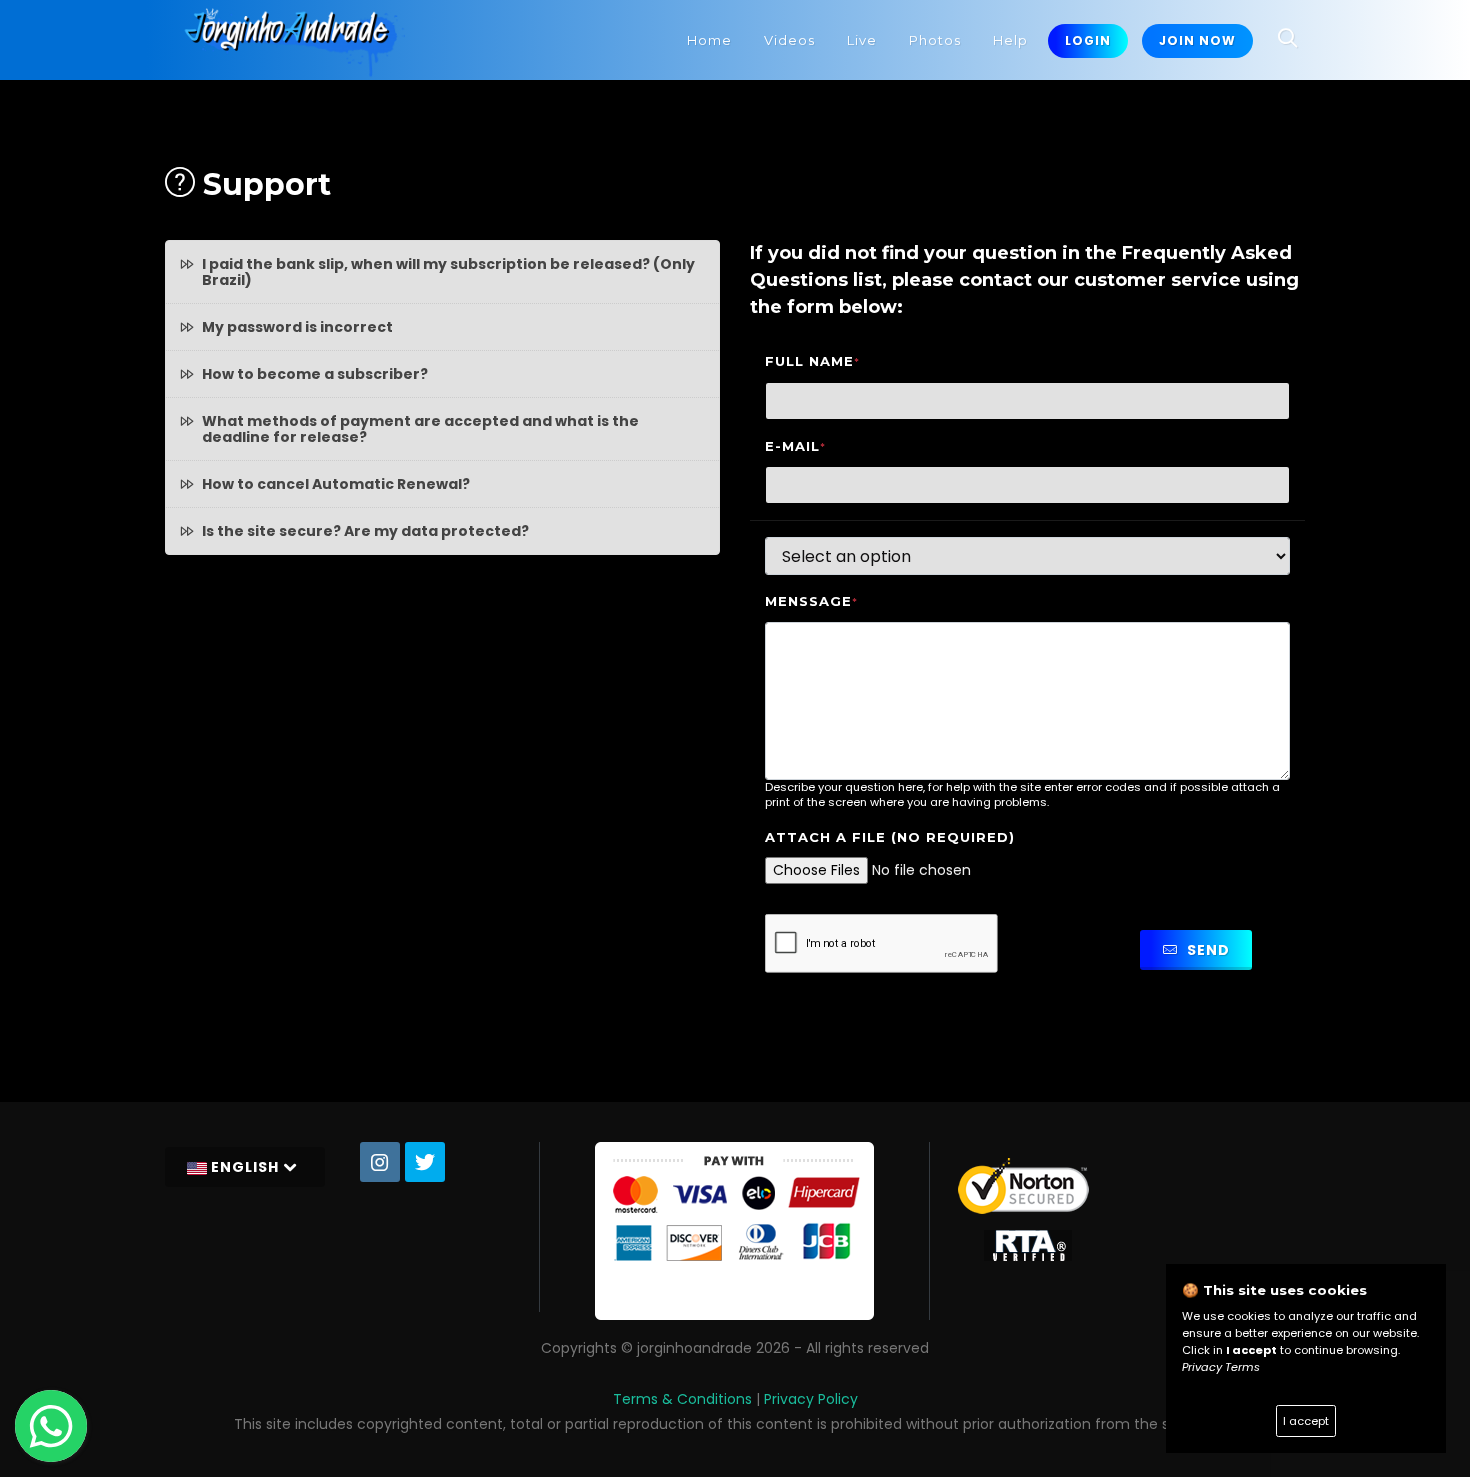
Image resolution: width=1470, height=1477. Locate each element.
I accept (1306, 1421)
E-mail (795, 446)
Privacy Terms (1221, 1367)
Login (1088, 40)
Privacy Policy (811, 1399)
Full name (812, 361)
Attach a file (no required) (890, 837)
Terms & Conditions (682, 1399)
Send (1206, 950)
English (245, 1167)
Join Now (1197, 40)
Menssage (811, 601)
